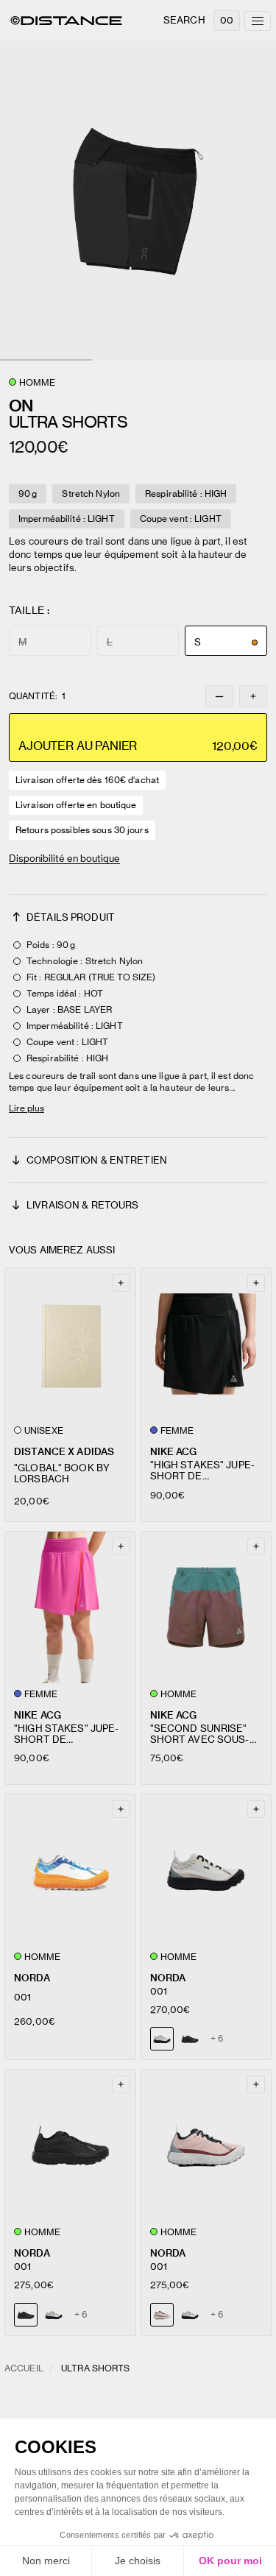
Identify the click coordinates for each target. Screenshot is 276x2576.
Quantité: (37, 696)
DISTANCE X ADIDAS (64, 1452)
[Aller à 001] (70, 1870)
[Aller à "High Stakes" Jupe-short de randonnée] (206, 1344)
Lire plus (26, 1108)
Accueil (24, 2368)
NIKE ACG (174, 1452)
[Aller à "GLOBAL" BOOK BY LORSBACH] (70, 1344)
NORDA (32, 1978)
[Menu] (258, 21)
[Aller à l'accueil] (66, 21)
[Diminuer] (219, 696)
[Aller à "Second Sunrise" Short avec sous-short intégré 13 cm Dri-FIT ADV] (206, 1607)
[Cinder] (54, 2315)
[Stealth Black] (190, 2039)
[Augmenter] (253, 696)
